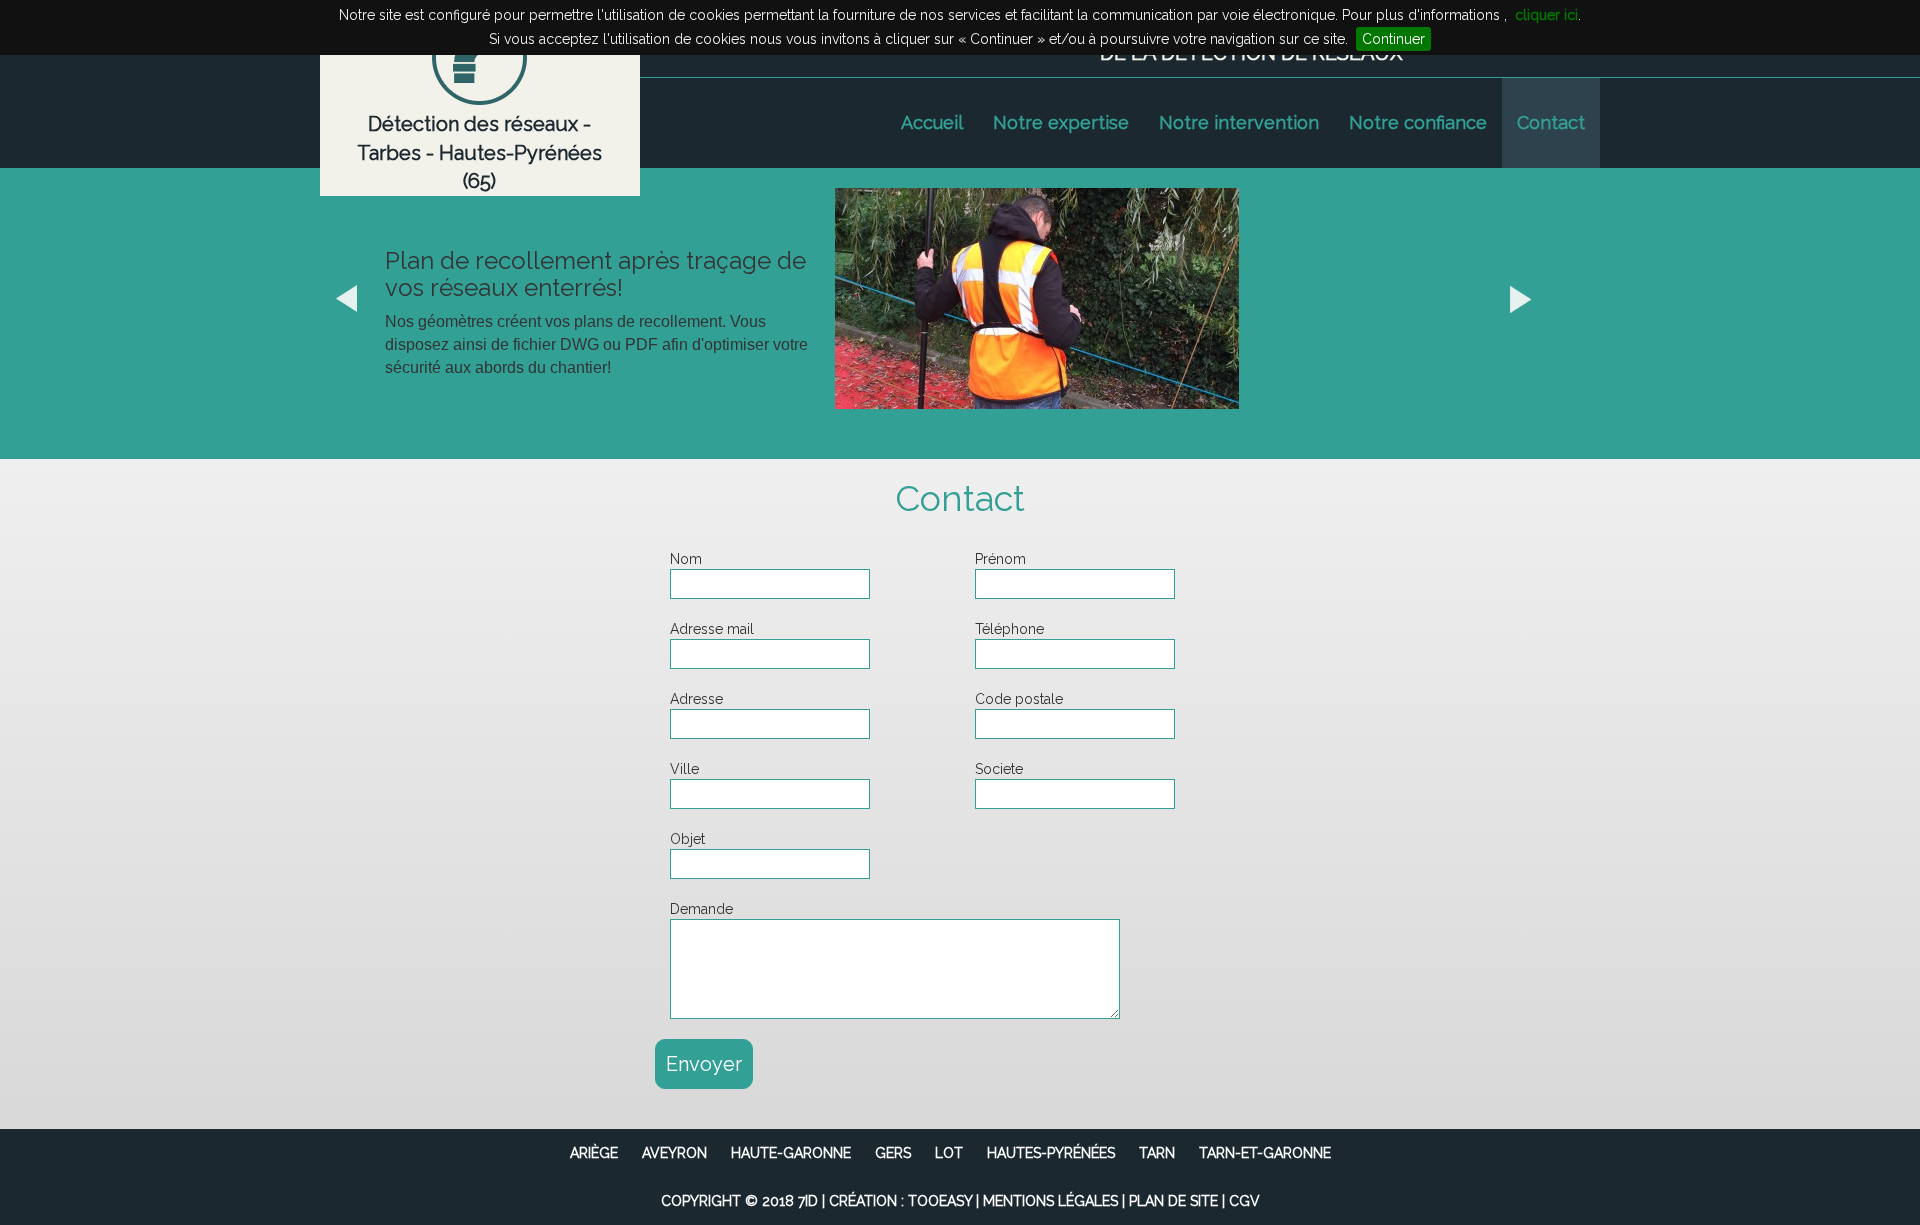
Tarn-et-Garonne (1265, 1153)
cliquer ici (1546, 15)
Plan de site (1173, 1201)
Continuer (1393, 39)
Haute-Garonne (791, 1153)
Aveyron (674, 1153)
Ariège (594, 1153)
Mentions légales (1050, 1201)
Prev (372, 298)
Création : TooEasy (900, 1201)
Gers (893, 1153)
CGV (1244, 1201)
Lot (949, 1153)
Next (1547, 298)
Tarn (1157, 1153)
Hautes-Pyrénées (1051, 1153)
